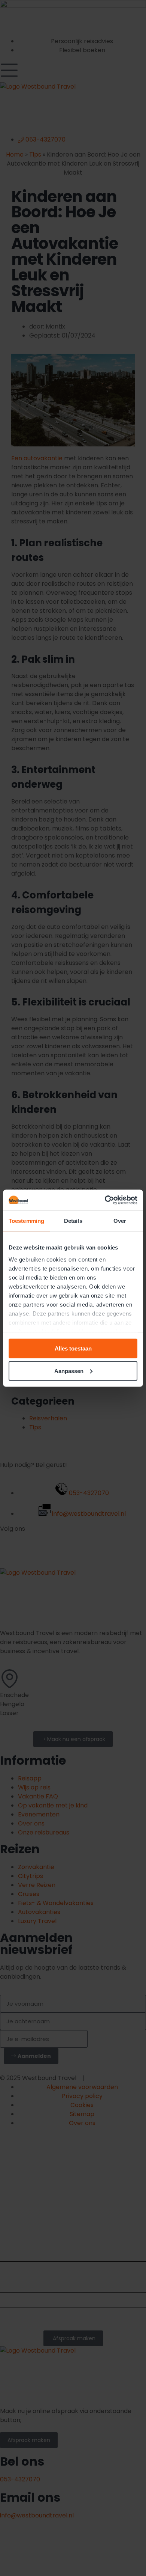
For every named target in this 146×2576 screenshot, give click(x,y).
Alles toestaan (73, 1348)
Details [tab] (73, 1221)
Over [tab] (120, 1221)
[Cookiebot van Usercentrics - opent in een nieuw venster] (105, 1200)
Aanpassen (69, 1371)
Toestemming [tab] (26, 1221)
